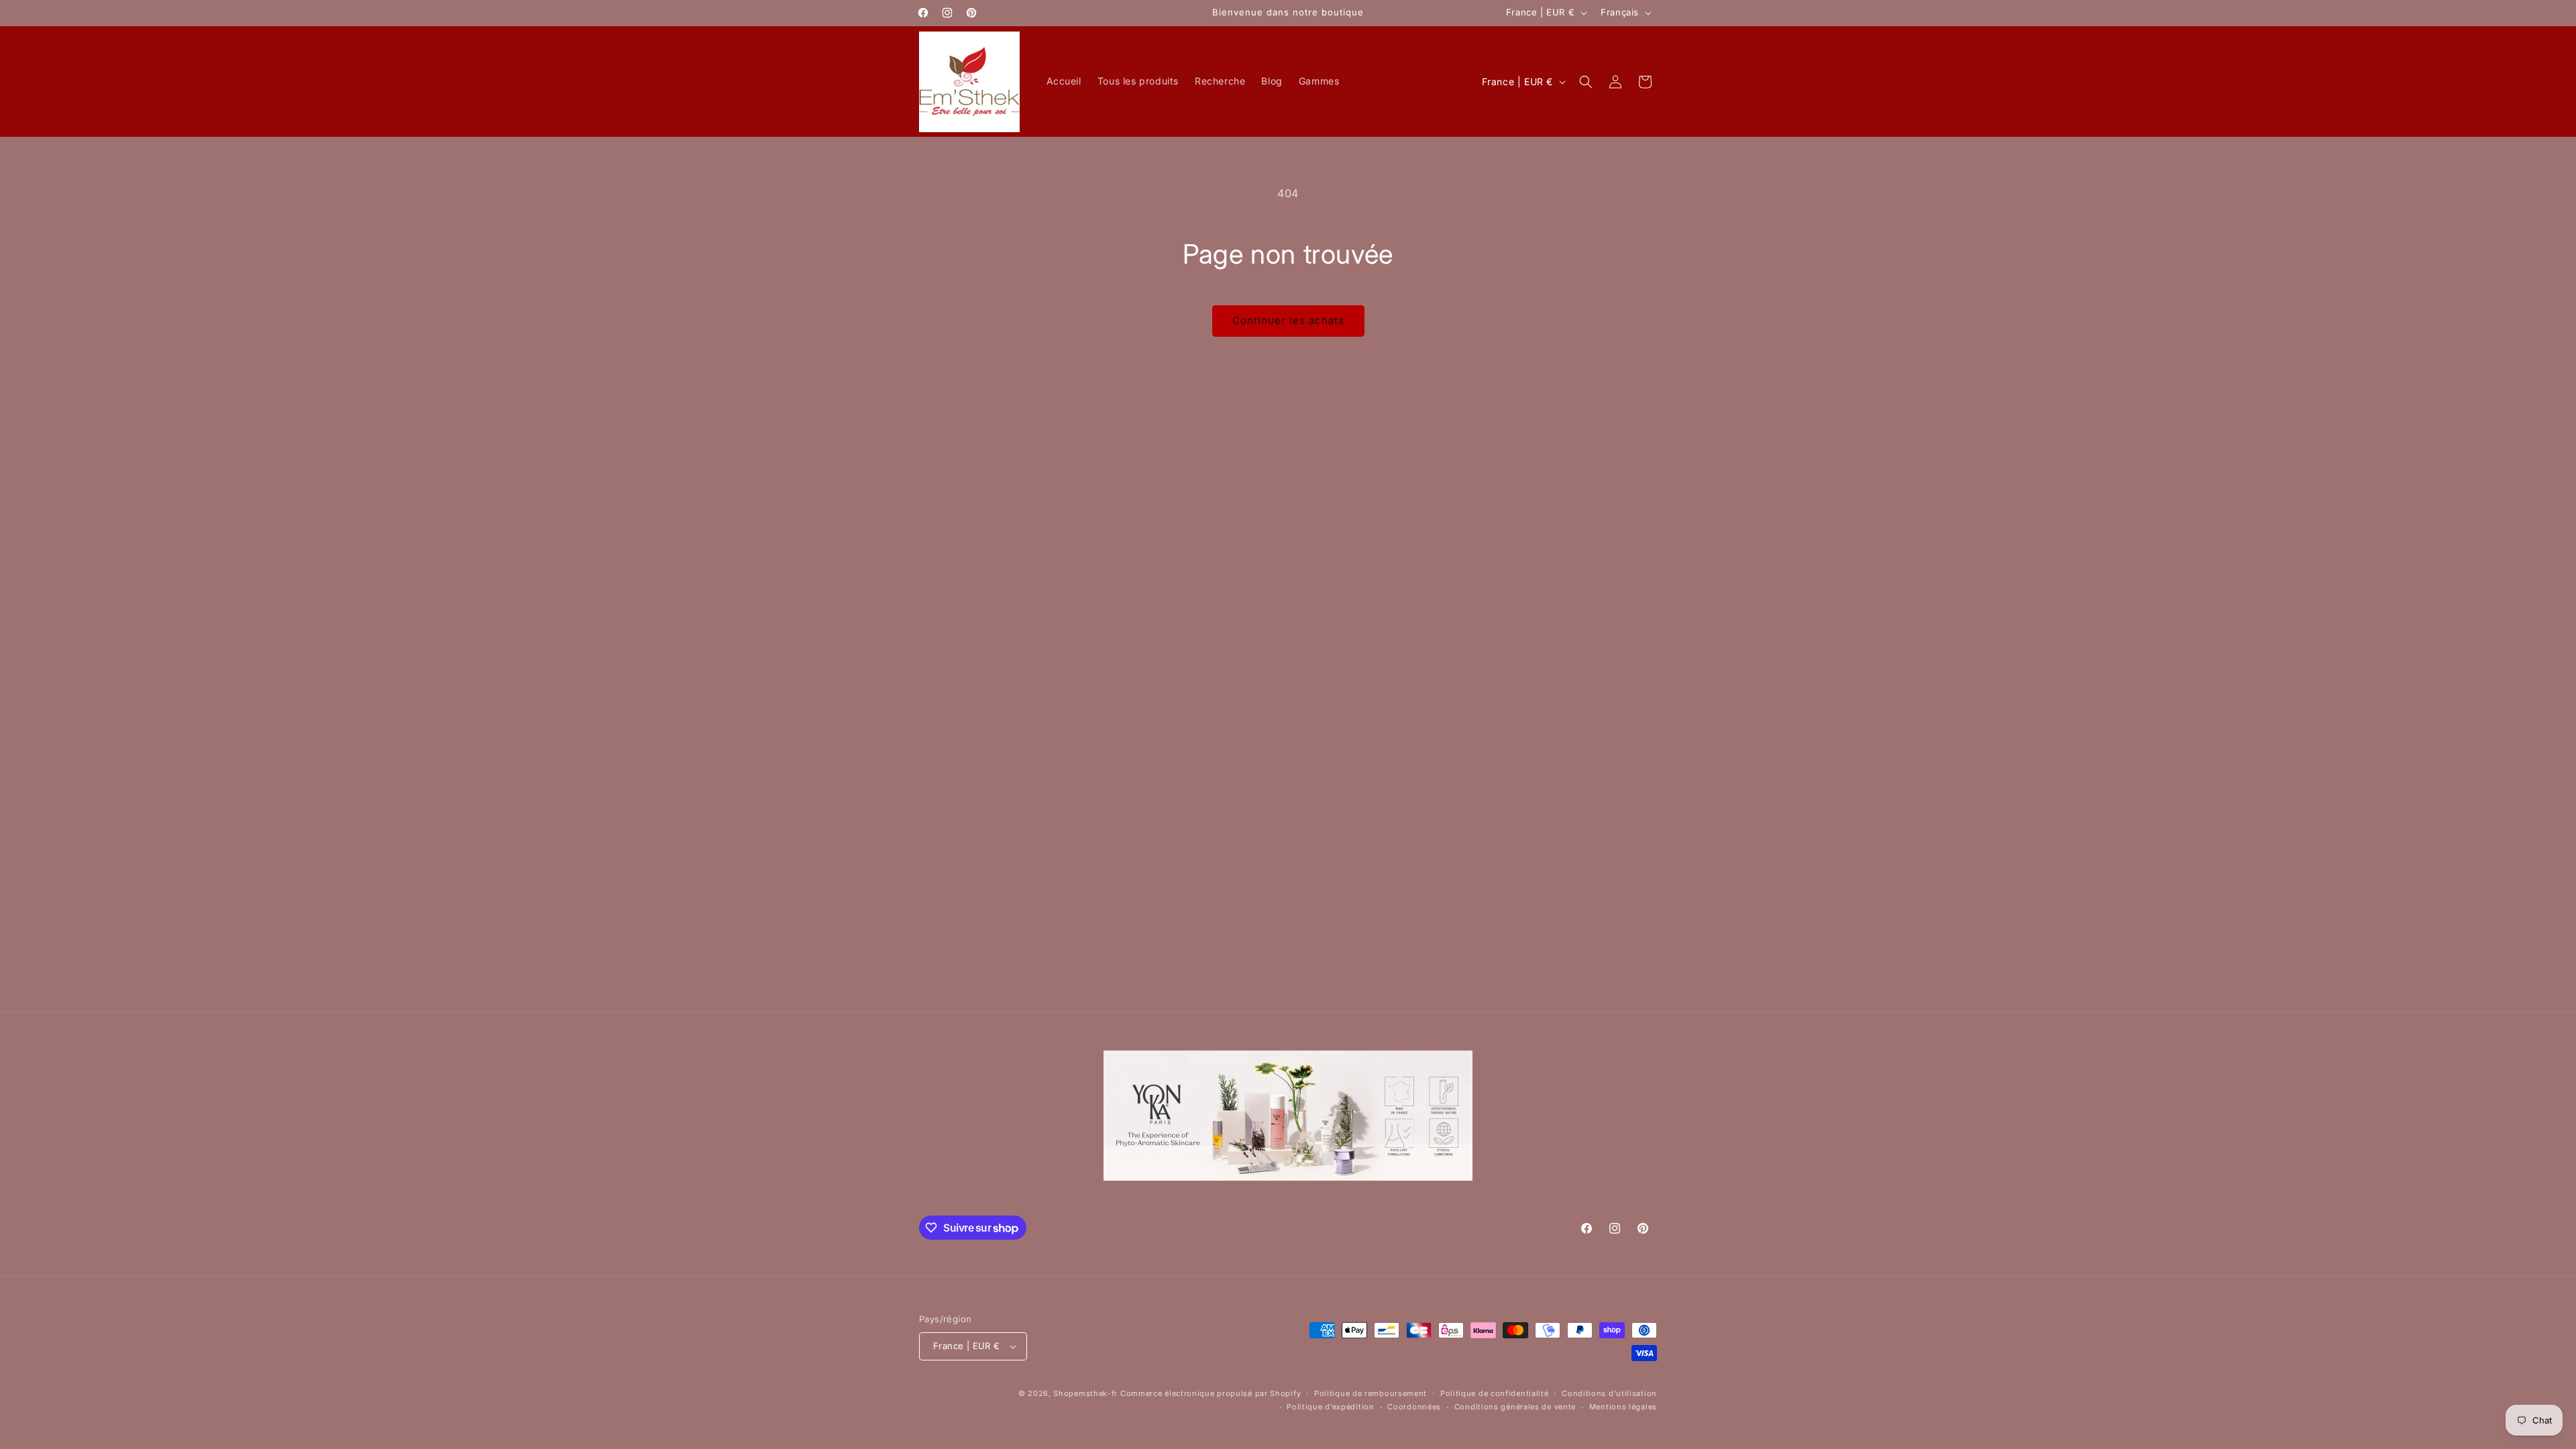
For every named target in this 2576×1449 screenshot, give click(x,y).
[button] (1586, 82)
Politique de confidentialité (1495, 1393)
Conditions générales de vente (1515, 1407)
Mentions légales (1623, 1407)
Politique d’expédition (1330, 1407)
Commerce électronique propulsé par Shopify (1211, 1393)
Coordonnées (1414, 1407)
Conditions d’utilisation (1609, 1393)
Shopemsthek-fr (1085, 1393)
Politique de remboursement (1371, 1393)
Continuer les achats (1288, 320)
